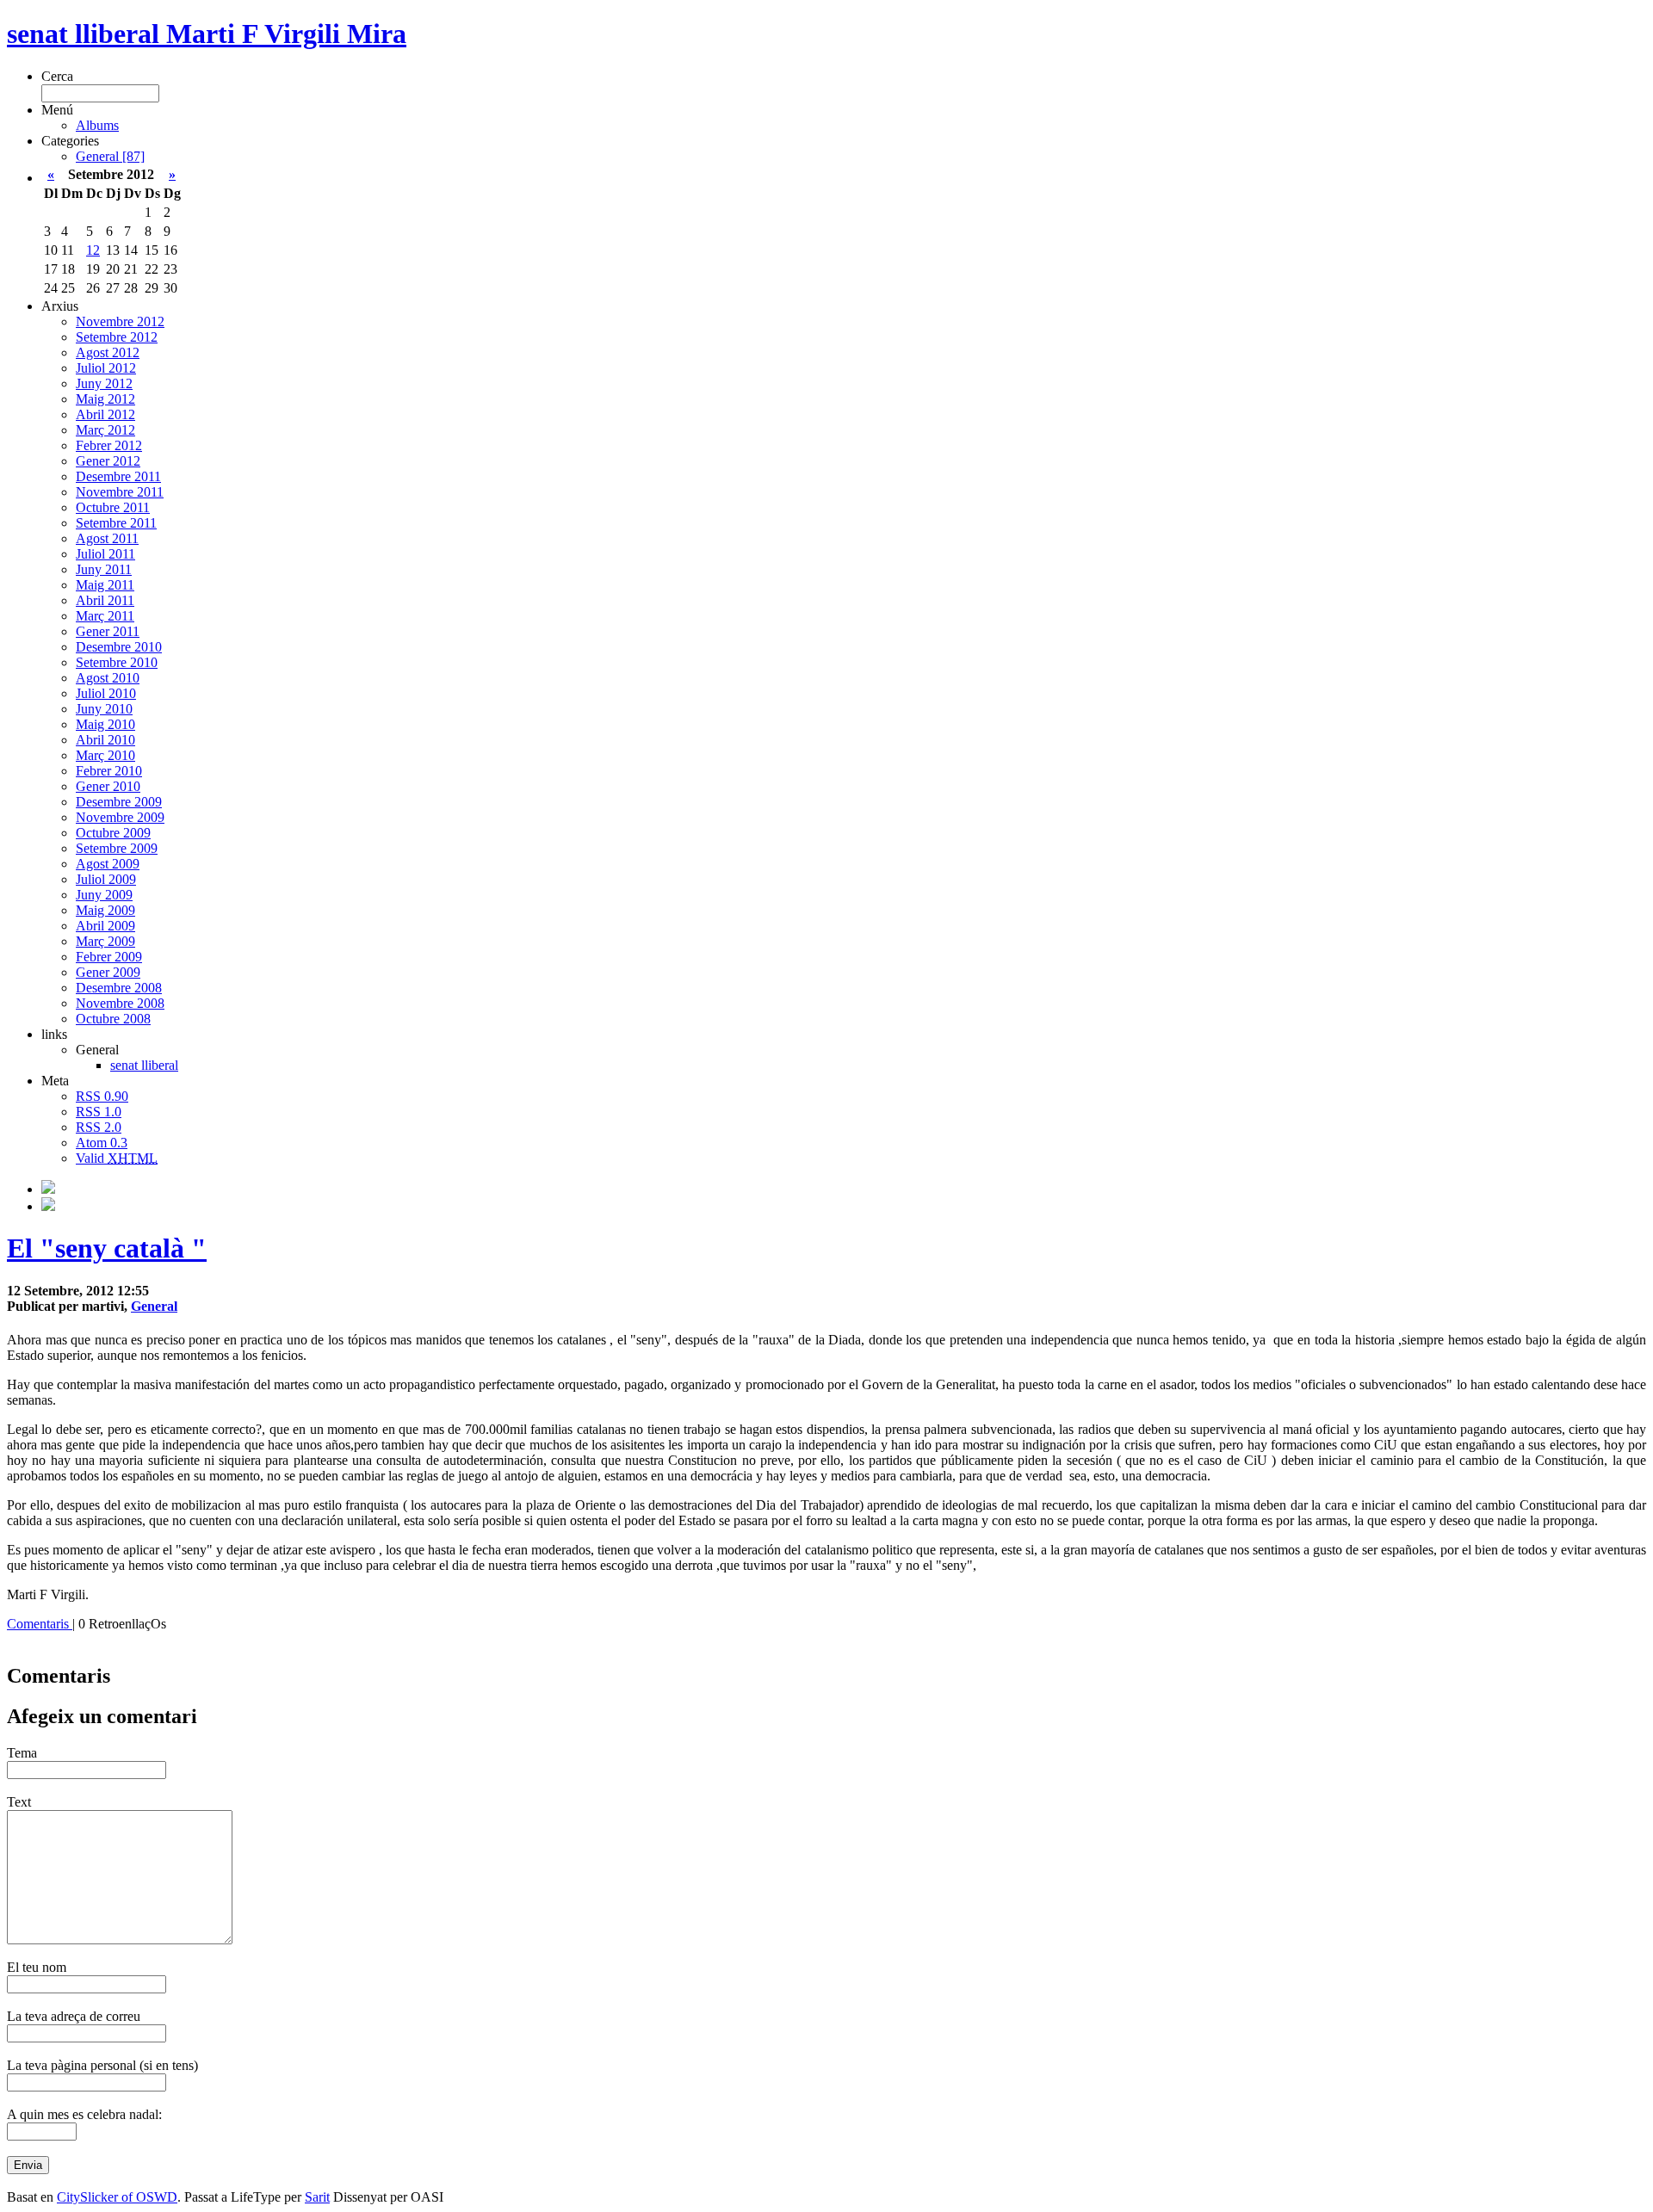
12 (93, 250)
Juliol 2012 (106, 368)
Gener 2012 (108, 461)
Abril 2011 (105, 600)
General (154, 1306)
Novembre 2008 (120, 1003)
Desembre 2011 (118, 476)
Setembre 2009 (117, 848)
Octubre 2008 (113, 1019)
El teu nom (37, 1967)
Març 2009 (105, 941)
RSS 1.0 (99, 1112)
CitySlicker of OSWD (117, 2197)
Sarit (317, 2197)
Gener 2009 (108, 972)
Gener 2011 (108, 631)
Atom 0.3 (102, 1143)
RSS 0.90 (102, 1096)
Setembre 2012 (117, 337)
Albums (97, 125)
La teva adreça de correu (74, 2016)
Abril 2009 (105, 926)
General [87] (110, 156)
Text (19, 1802)
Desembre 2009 (119, 802)
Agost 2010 (108, 678)
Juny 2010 (104, 709)
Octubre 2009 (113, 833)
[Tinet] (48, 1206)
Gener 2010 (108, 786)
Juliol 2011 (105, 554)
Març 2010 (105, 755)
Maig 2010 (105, 724)
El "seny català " (107, 1248)
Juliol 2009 (106, 879)
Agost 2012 (108, 352)
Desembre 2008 (119, 988)
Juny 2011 (104, 569)
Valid (117, 1158)
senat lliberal (144, 1065)
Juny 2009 (104, 895)
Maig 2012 (105, 399)
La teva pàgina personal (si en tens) (102, 2065)
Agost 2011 (107, 538)
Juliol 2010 (106, 693)
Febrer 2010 (109, 771)
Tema (22, 1753)
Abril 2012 (105, 414)
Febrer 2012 (109, 445)
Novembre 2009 (120, 817)
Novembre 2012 (120, 321)
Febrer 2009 (109, 957)
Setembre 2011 (116, 523)
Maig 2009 (105, 910)
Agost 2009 (108, 864)
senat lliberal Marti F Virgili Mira (207, 34)
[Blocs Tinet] (48, 1189)
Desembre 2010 (119, 647)
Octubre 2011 (113, 507)
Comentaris (40, 1624)
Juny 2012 (104, 383)
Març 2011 (105, 616)
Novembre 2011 (120, 492)
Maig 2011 (105, 585)
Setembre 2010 (117, 662)
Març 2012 (105, 430)
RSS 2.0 (99, 1127)
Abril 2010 (105, 740)
